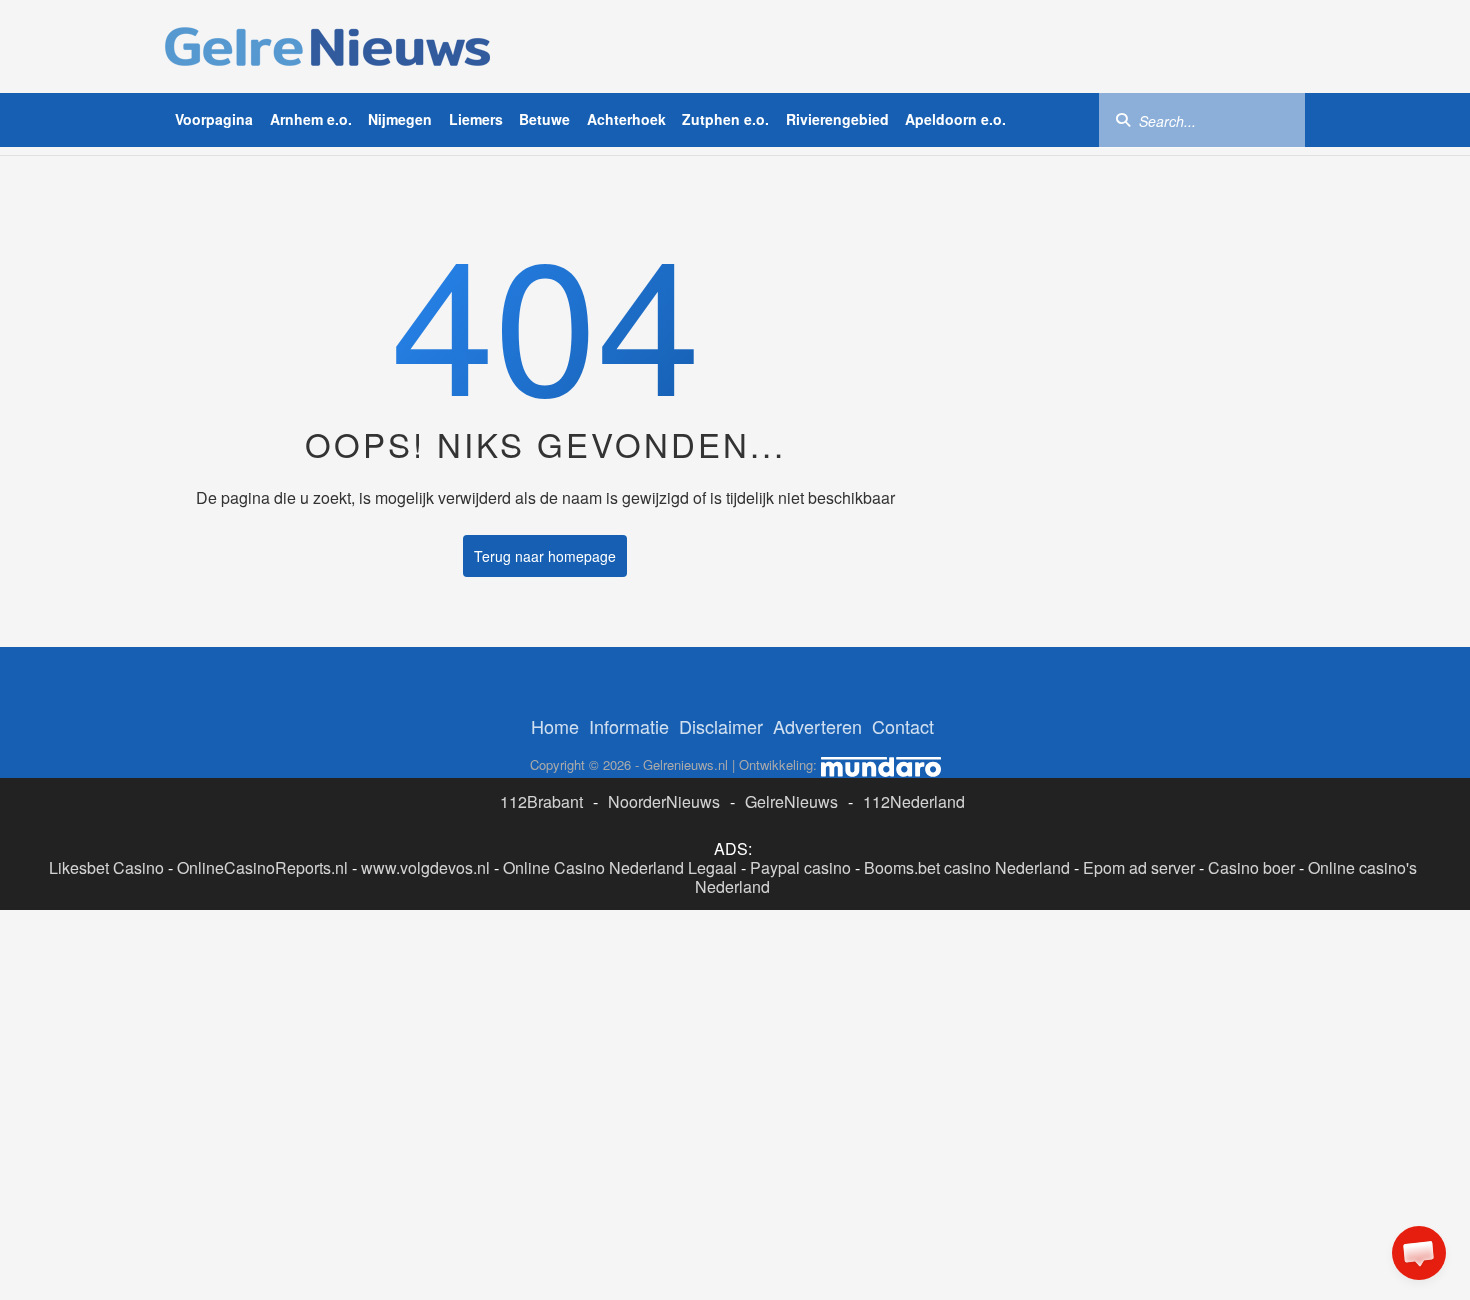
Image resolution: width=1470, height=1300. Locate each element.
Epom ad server (1139, 867)
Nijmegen (400, 119)
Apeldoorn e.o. (955, 119)
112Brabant (541, 801)
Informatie (629, 726)
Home (555, 726)
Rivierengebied (837, 119)
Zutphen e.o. (725, 119)
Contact (903, 726)
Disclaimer (721, 726)
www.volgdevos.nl (425, 867)
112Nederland (914, 801)
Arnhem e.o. (311, 119)
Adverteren (817, 726)
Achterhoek (626, 119)
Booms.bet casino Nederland (967, 867)
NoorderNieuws (664, 801)
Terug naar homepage (545, 556)
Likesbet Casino (106, 867)
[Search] (1123, 119)
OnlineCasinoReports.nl (262, 867)
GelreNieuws (791, 801)
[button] (1419, 1253)
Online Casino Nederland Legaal (620, 867)
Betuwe (544, 119)
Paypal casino (800, 867)
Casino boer (1251, 867)
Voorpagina (214, 119)
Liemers (476, 119)
